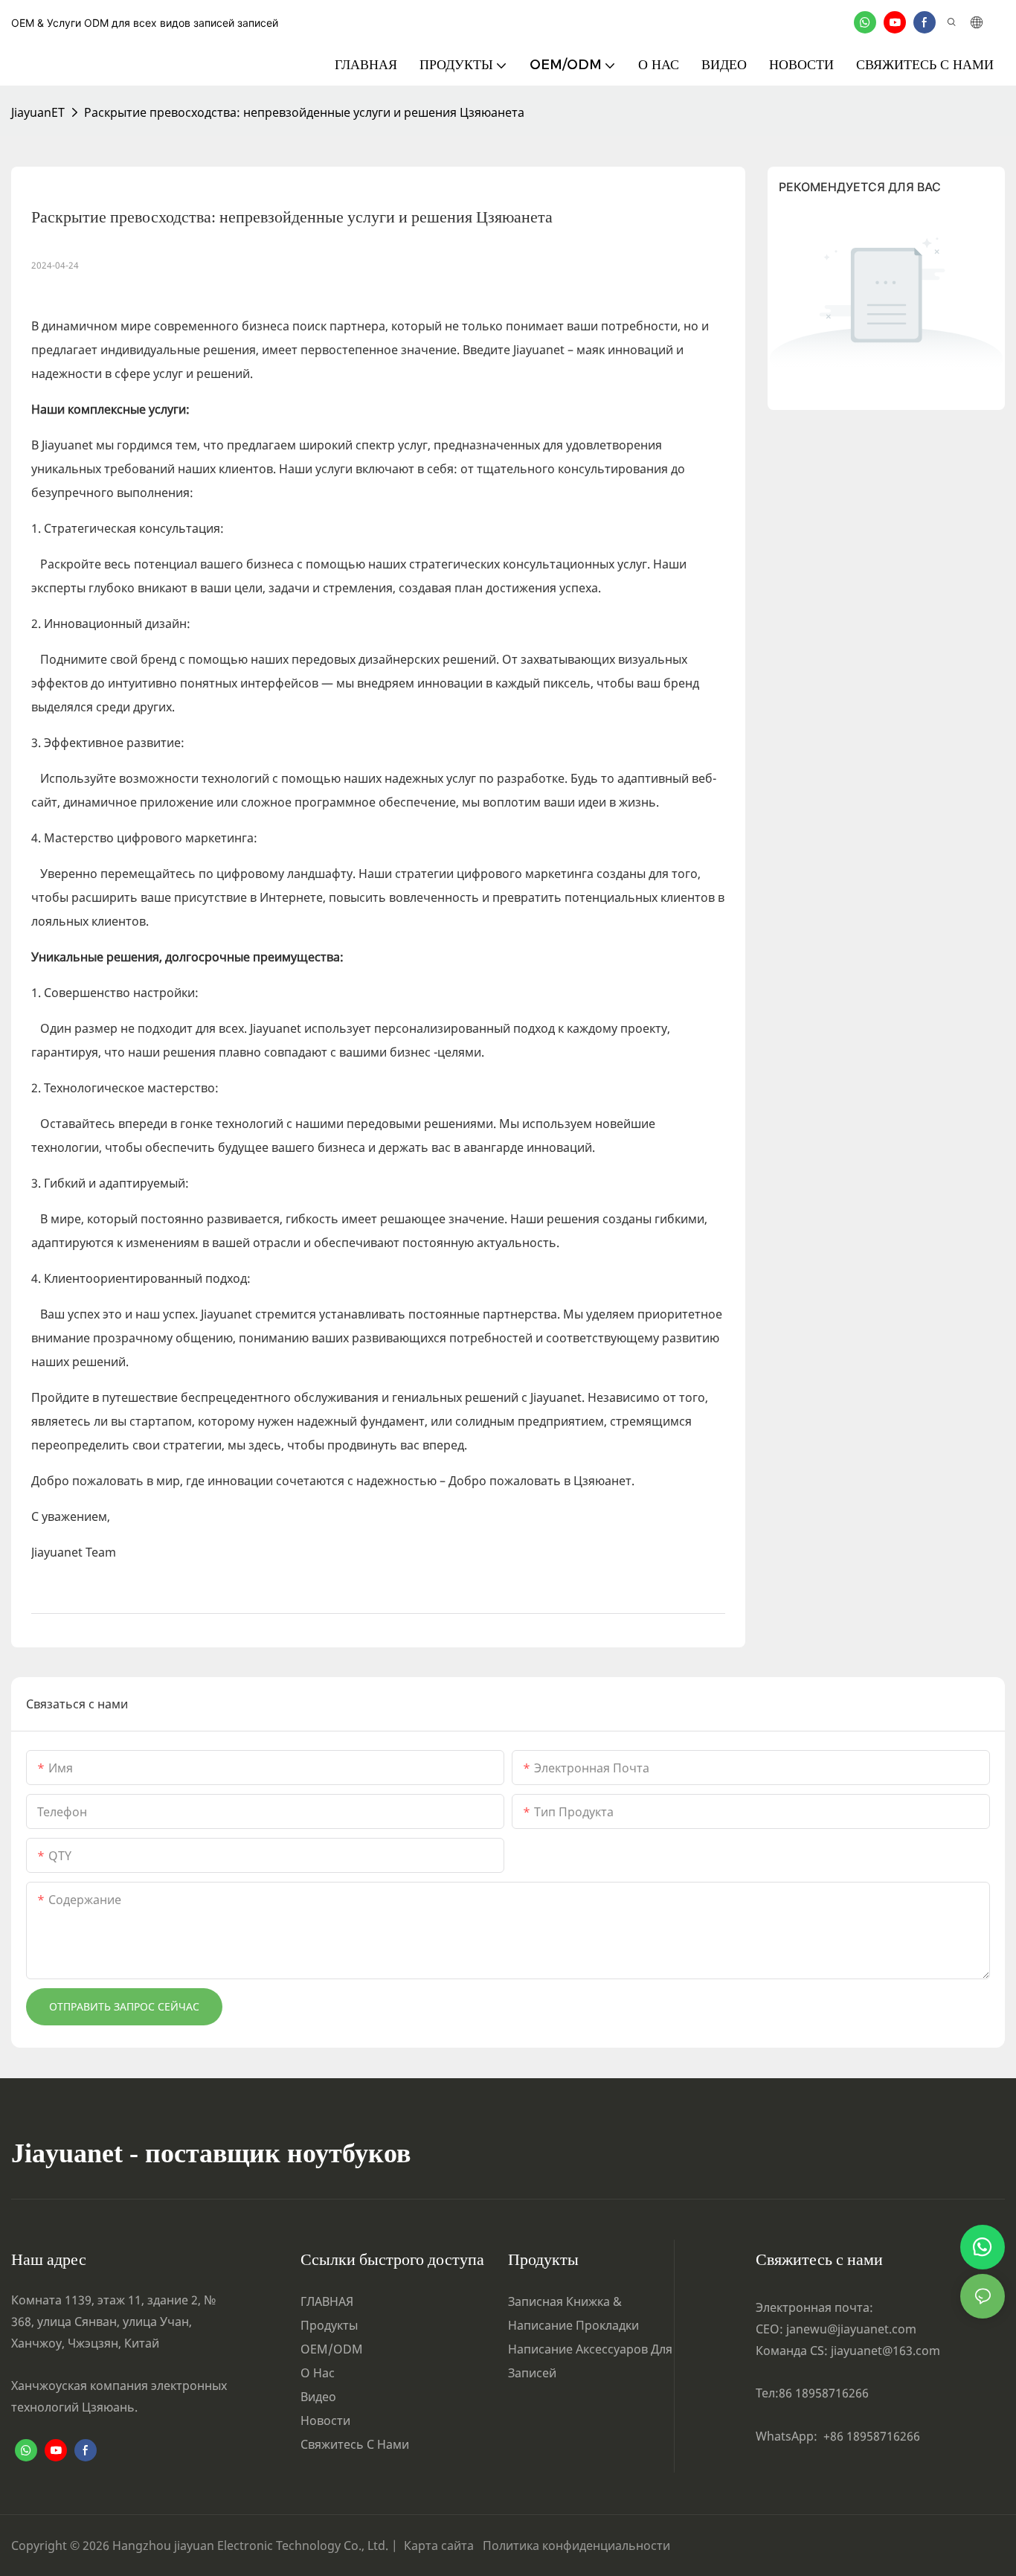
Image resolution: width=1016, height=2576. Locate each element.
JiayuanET (38, 112)
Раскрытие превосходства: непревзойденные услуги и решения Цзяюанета (304, 112)
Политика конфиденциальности (576, 2545)
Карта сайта (442, 2545)
